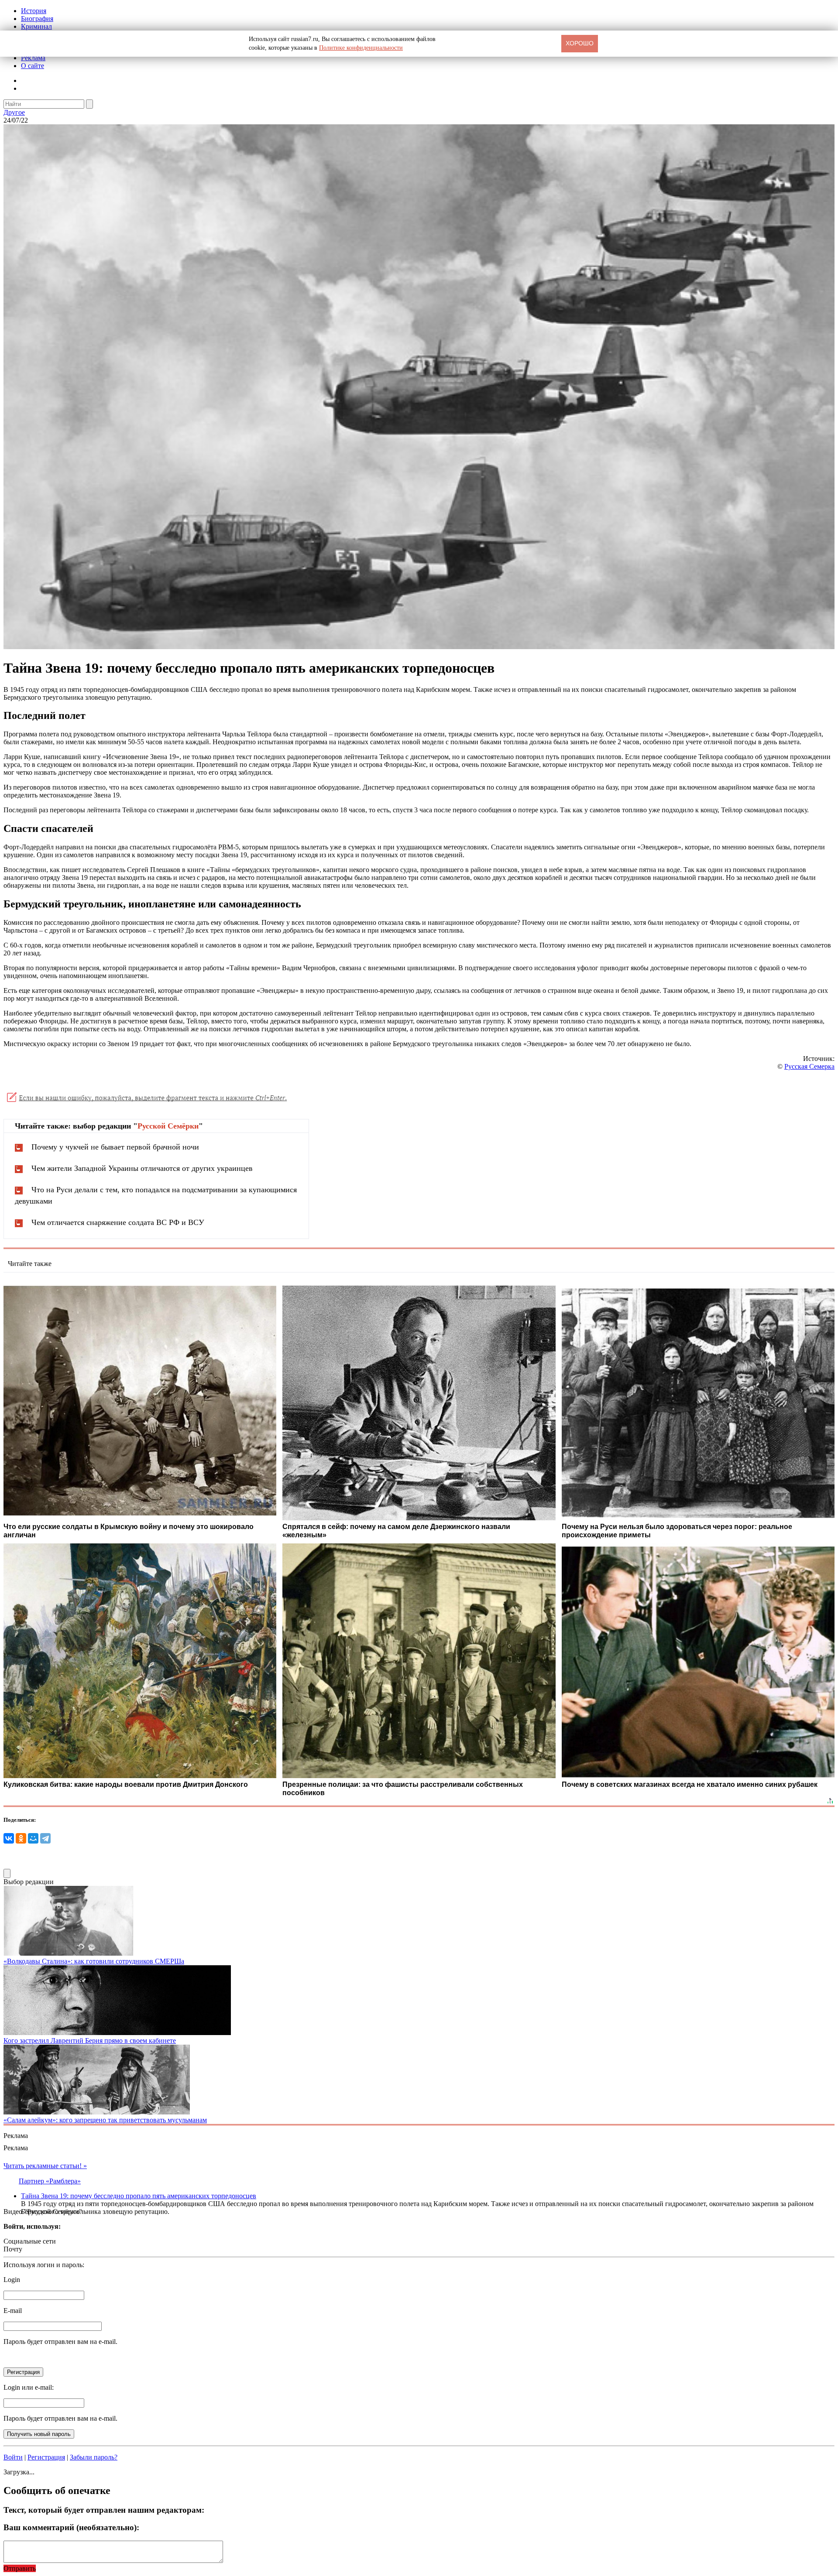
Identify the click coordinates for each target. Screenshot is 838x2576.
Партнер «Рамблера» (50, 2181)
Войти (13, 2457)
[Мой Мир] (33, 1838)
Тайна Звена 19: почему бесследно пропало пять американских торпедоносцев (139, 2196)
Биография (37, 19)
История (34, 11)
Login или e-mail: (29, 2387)
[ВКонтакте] (9, 1838)
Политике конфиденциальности (361, 48)
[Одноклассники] (21, 1838)
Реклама (33, 58)
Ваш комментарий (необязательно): (71, 2527)
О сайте (33, 66)
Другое (14, 112)
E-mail (13, 2311)
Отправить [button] (20, 2568)
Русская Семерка (809, 1066)
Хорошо (580, 43)
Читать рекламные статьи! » (45, 2166)
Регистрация (46, 2457)
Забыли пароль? (94, 2457)
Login (12, 2280)
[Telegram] (45, 1838)
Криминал (36, 26)
